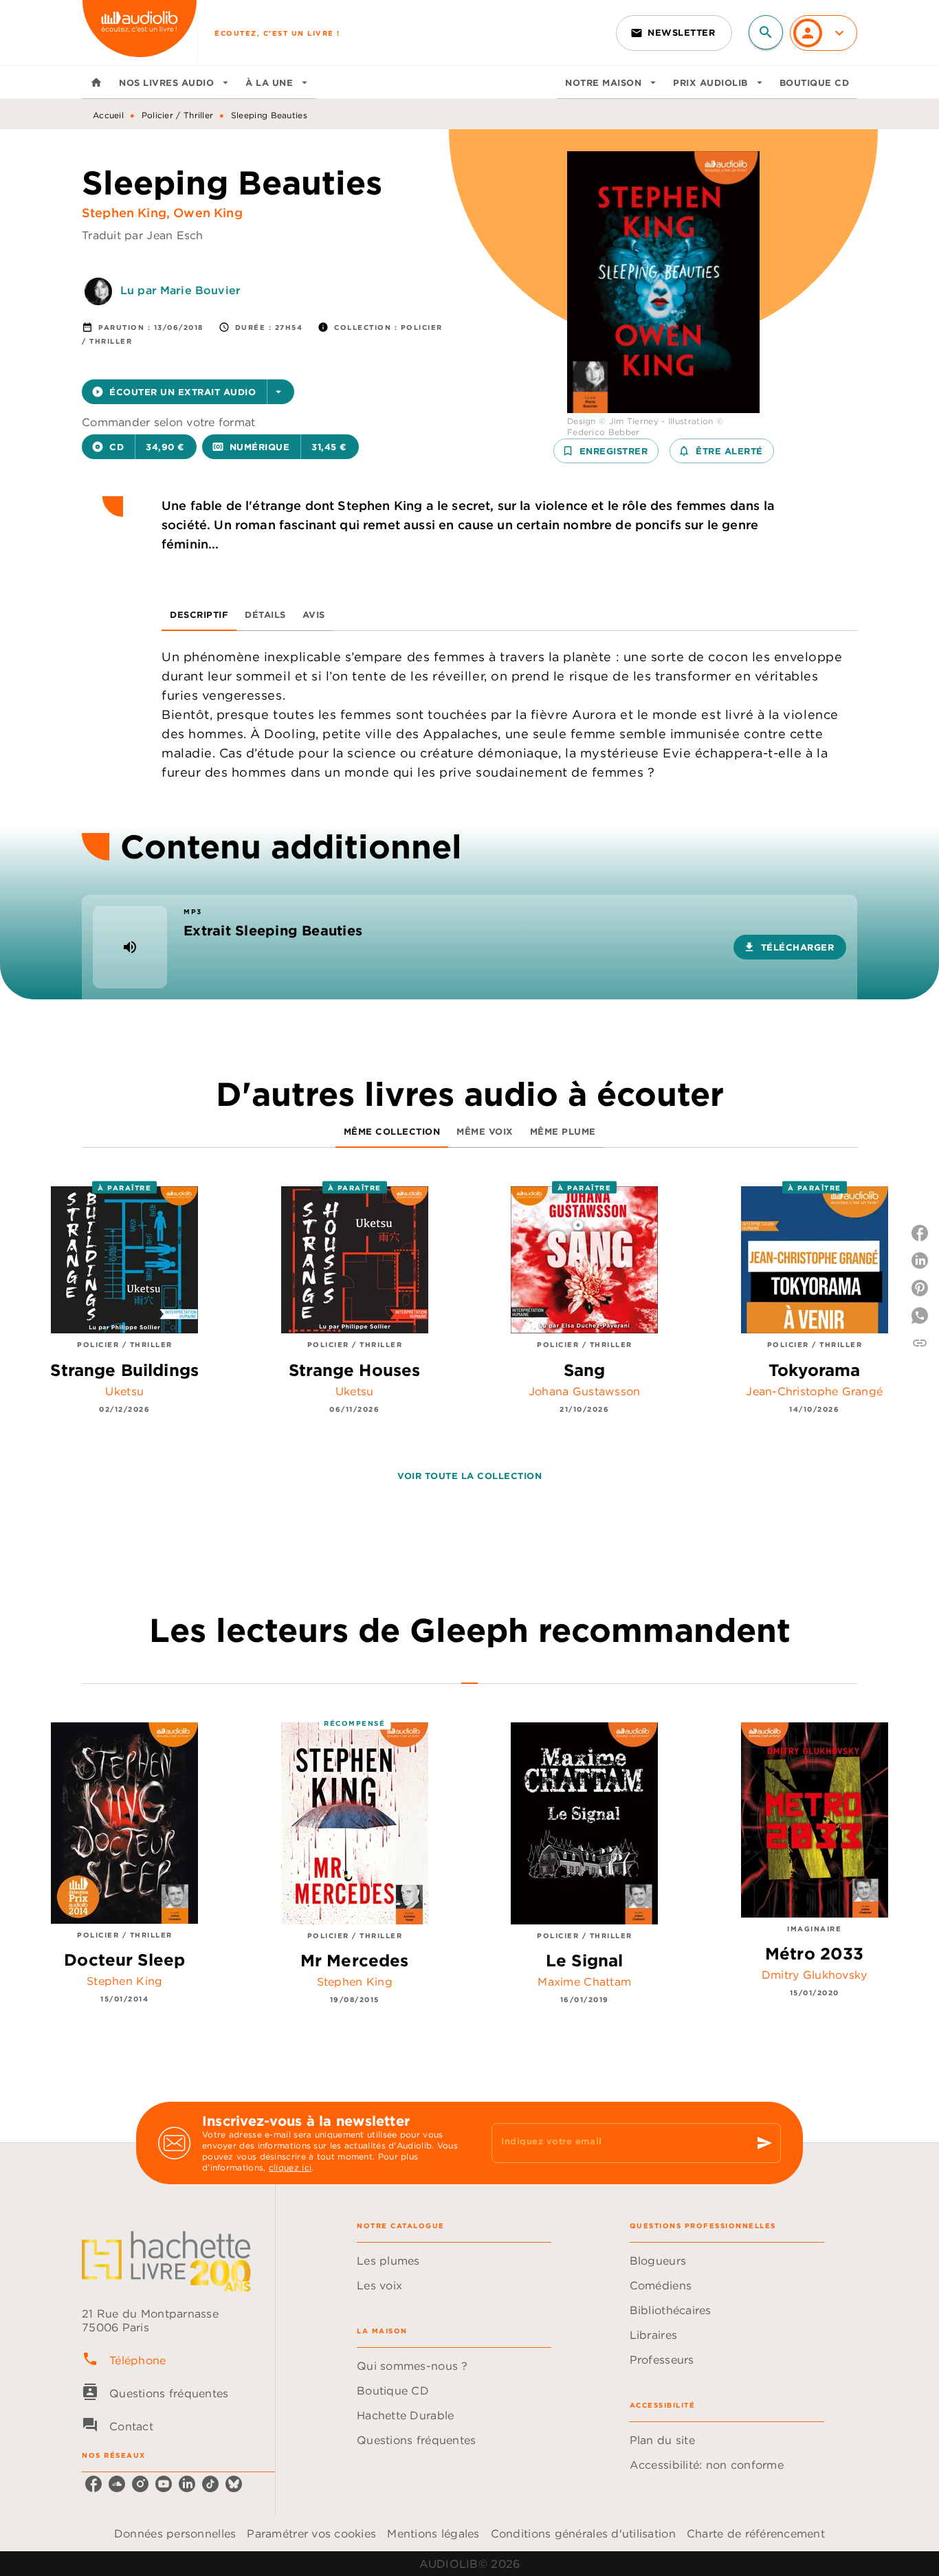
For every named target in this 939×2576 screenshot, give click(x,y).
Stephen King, (128, 213)
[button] (674, 33)
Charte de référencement (756, 2533)
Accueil (108, 115)
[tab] (96, 82)
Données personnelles (175, 2533)
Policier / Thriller (178, 115)
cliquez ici (290, 2167)
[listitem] (93, 2484)
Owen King (208, 213)
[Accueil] (140, 33)
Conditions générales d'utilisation (583, 2533)
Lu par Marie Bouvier (180, 290)
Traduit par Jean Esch (143, 235)
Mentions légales (433, 2533)
